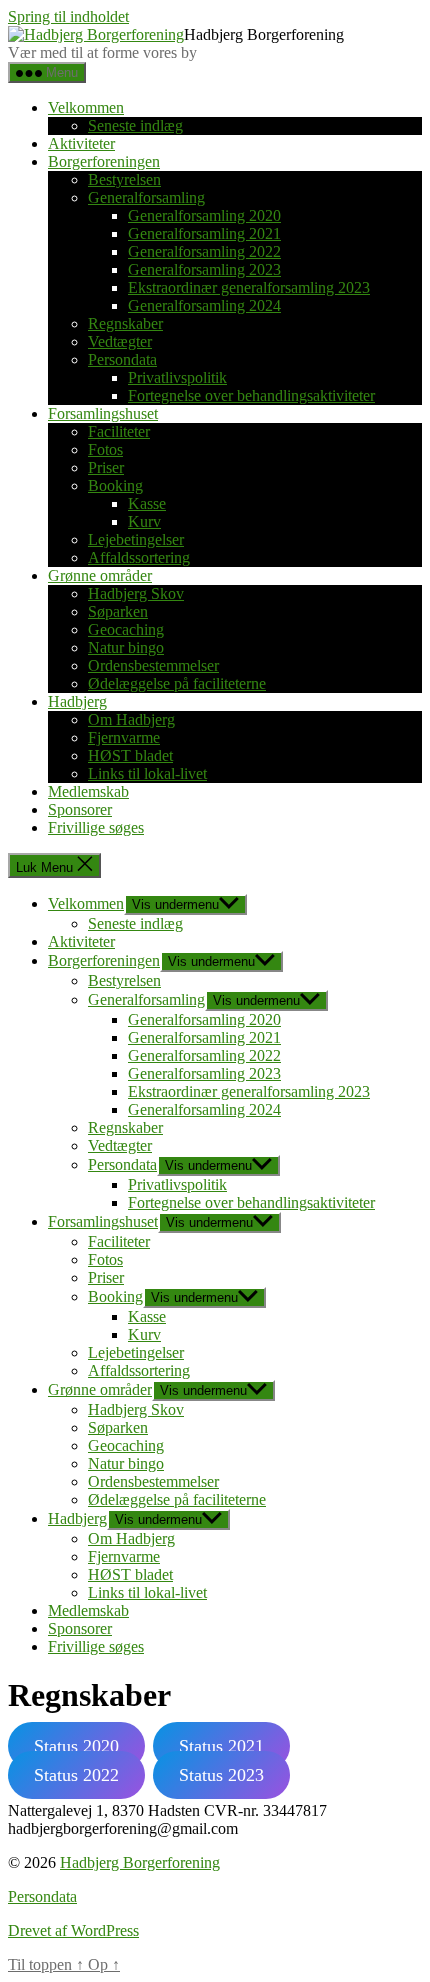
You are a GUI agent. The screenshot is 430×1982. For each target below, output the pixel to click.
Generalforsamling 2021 (204, 233)
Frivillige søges (96, 827)
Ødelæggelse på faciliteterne (177, 683)
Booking (115, 485)
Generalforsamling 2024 (204, 305)
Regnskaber (125, 323)
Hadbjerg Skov (136, 593)
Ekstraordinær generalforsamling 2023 (249, 287)
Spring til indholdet (68, 16)
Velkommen (86, 107)
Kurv (144, 521)
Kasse (147, 503)
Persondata (122, 359)
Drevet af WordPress (73, 1930)
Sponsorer (80, 809)
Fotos (105, 449)
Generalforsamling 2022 (204, 251)
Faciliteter (119, 431)
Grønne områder (100, 575)
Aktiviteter (81, 143)
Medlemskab (88, 791)
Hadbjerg (77, 701)
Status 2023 (221, 1775)
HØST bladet (130, 755)
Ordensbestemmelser (153, 665)
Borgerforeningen (104, 161)
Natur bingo (126, 647)
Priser (106, 467)
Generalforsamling (146, 197)
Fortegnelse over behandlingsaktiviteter (251, 395)
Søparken (118, 611)
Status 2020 (76, 1746)
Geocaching (126, 629)
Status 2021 (221, 1746)
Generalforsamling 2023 (204, 269)
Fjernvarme (124, 737)
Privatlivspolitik (177, 377)
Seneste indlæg (135, 125)
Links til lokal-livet (147, 773)
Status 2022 (76, 1775)
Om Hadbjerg (131, 719)
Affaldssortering (139, 557)
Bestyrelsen (124, 179)
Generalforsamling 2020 (204, 215)
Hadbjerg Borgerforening (140, 1862)
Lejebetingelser (136, 539)
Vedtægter (120, 341)
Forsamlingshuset (103, 413)
